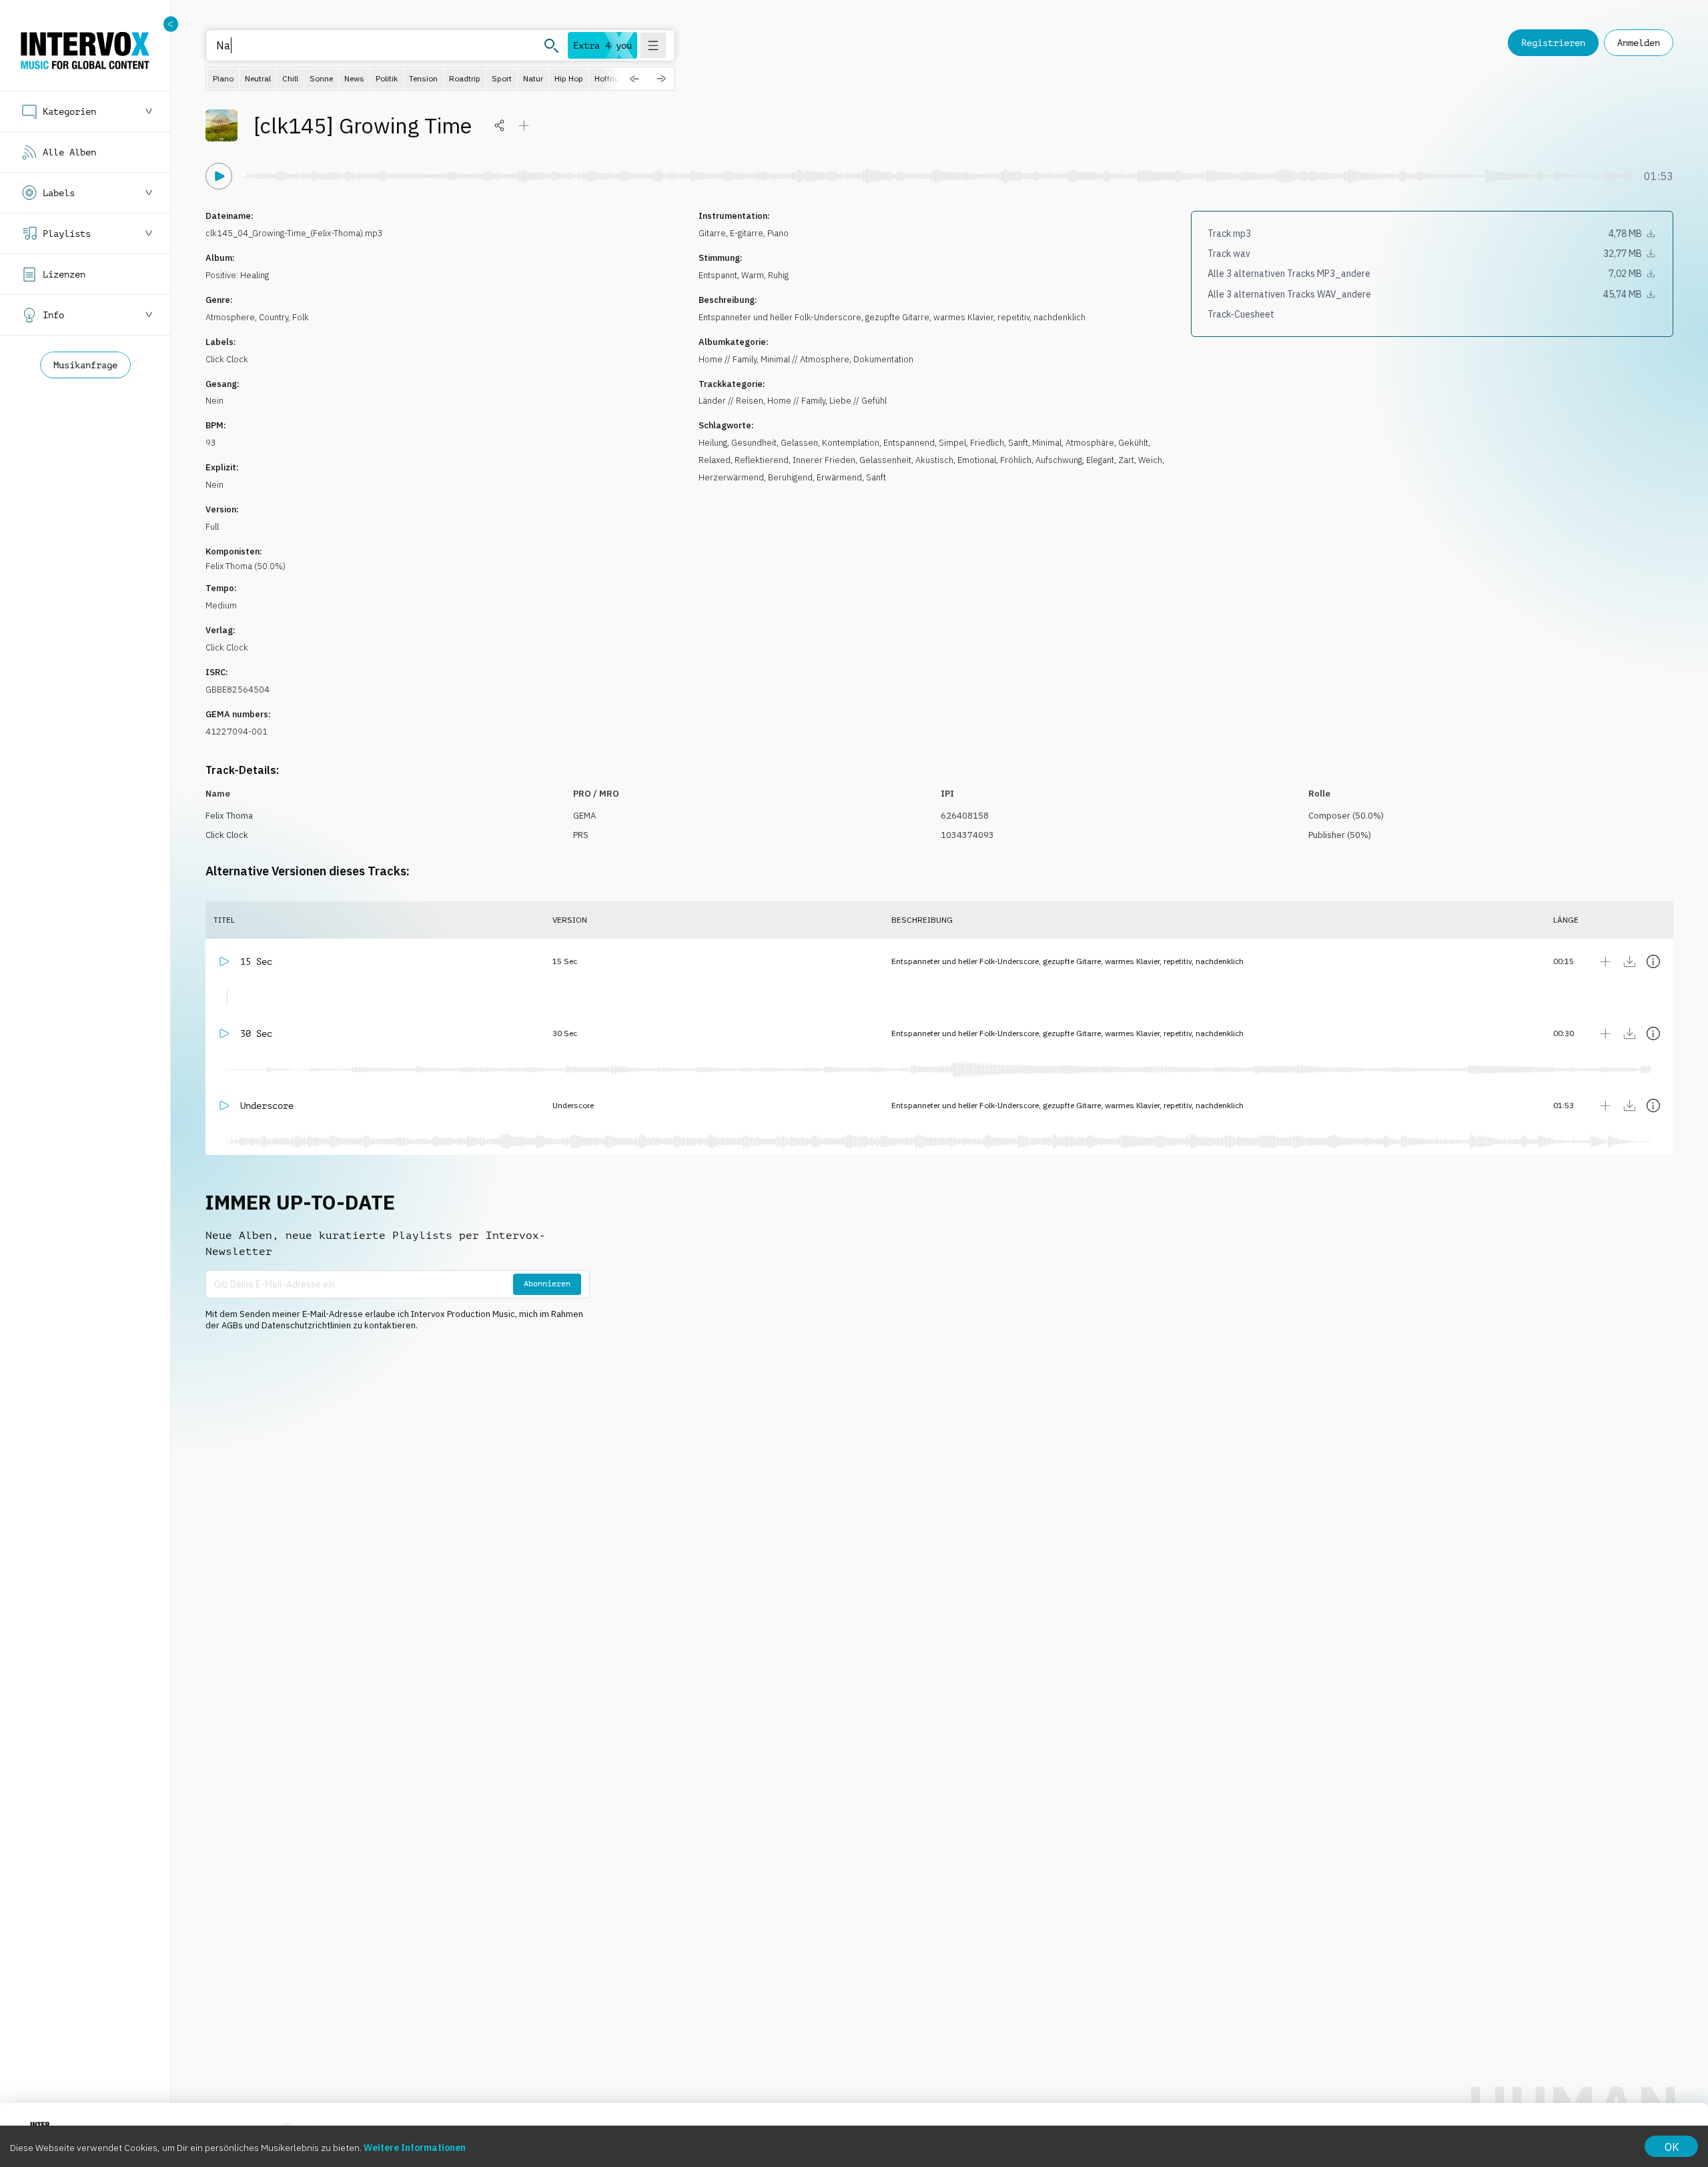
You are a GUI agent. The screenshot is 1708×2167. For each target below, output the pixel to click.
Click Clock (227, 359)
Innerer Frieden (824, 460)
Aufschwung (1059, 460)
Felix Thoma (229, 816)
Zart (1126, 460)
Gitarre (712, 233)
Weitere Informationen (415, 2148)
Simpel (952, 443)
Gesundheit (754, 443)
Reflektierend (762, 460)
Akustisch (934, 460)
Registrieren (1553, 43)
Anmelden (1639, 43)
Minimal (1047, 443)
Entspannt (718, 275)
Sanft (1018, 443)
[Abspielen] (219, 176)
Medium (221, 605)
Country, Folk (284, 317)
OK (1672, 2147)
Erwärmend (839, 477)
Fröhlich (1016, 460)
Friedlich (987, 443)
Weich (1150, 460)
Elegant (1100, 460)
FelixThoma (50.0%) (246, 566)
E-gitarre (747, 233)
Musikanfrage (85, 365)
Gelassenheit (885, 460)
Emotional (977, 460)
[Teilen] (500, 125)
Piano (778, 233)
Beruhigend (790, 477)
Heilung (713, 443)
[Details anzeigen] (1653, 961)
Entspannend (909, 443)
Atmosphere (230, 317)
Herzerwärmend (731, 477)
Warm (753, 275)
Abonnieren (547, 1284)
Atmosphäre (1090, 443)
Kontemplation (851, 443)
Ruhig (778, 275)
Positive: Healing (237, 275)
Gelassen (799, 443)
